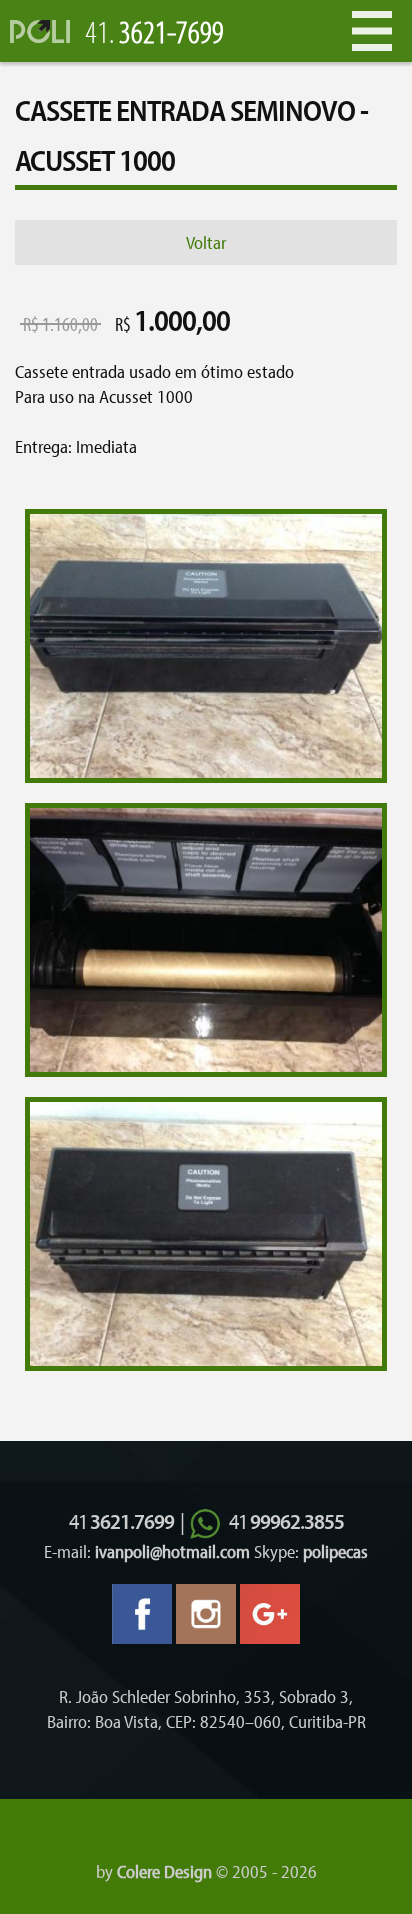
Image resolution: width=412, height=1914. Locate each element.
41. (154, 31)
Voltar (206, 242)
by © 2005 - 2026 (206, 1871)
